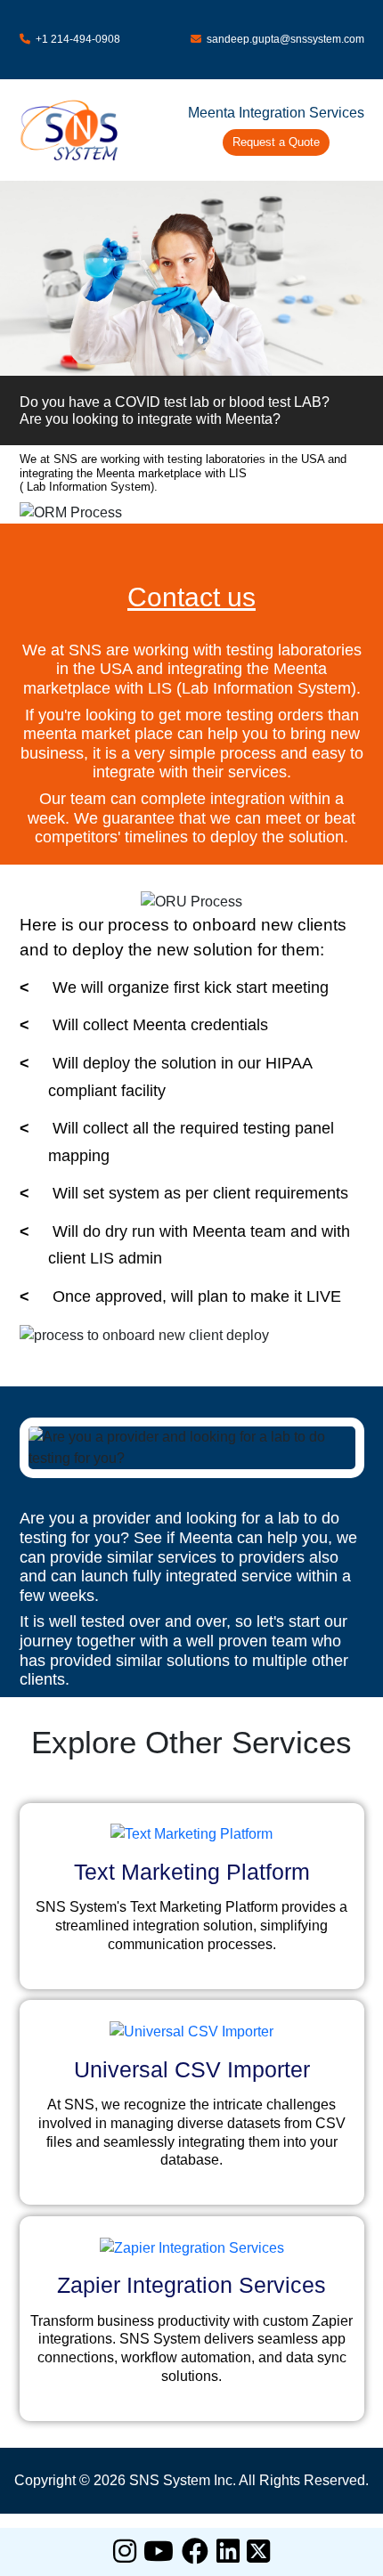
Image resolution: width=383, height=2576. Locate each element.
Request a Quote (276, 142)
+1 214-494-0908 (75, 39)
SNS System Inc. (183, 2480)
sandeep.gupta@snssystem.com (283, 39)
